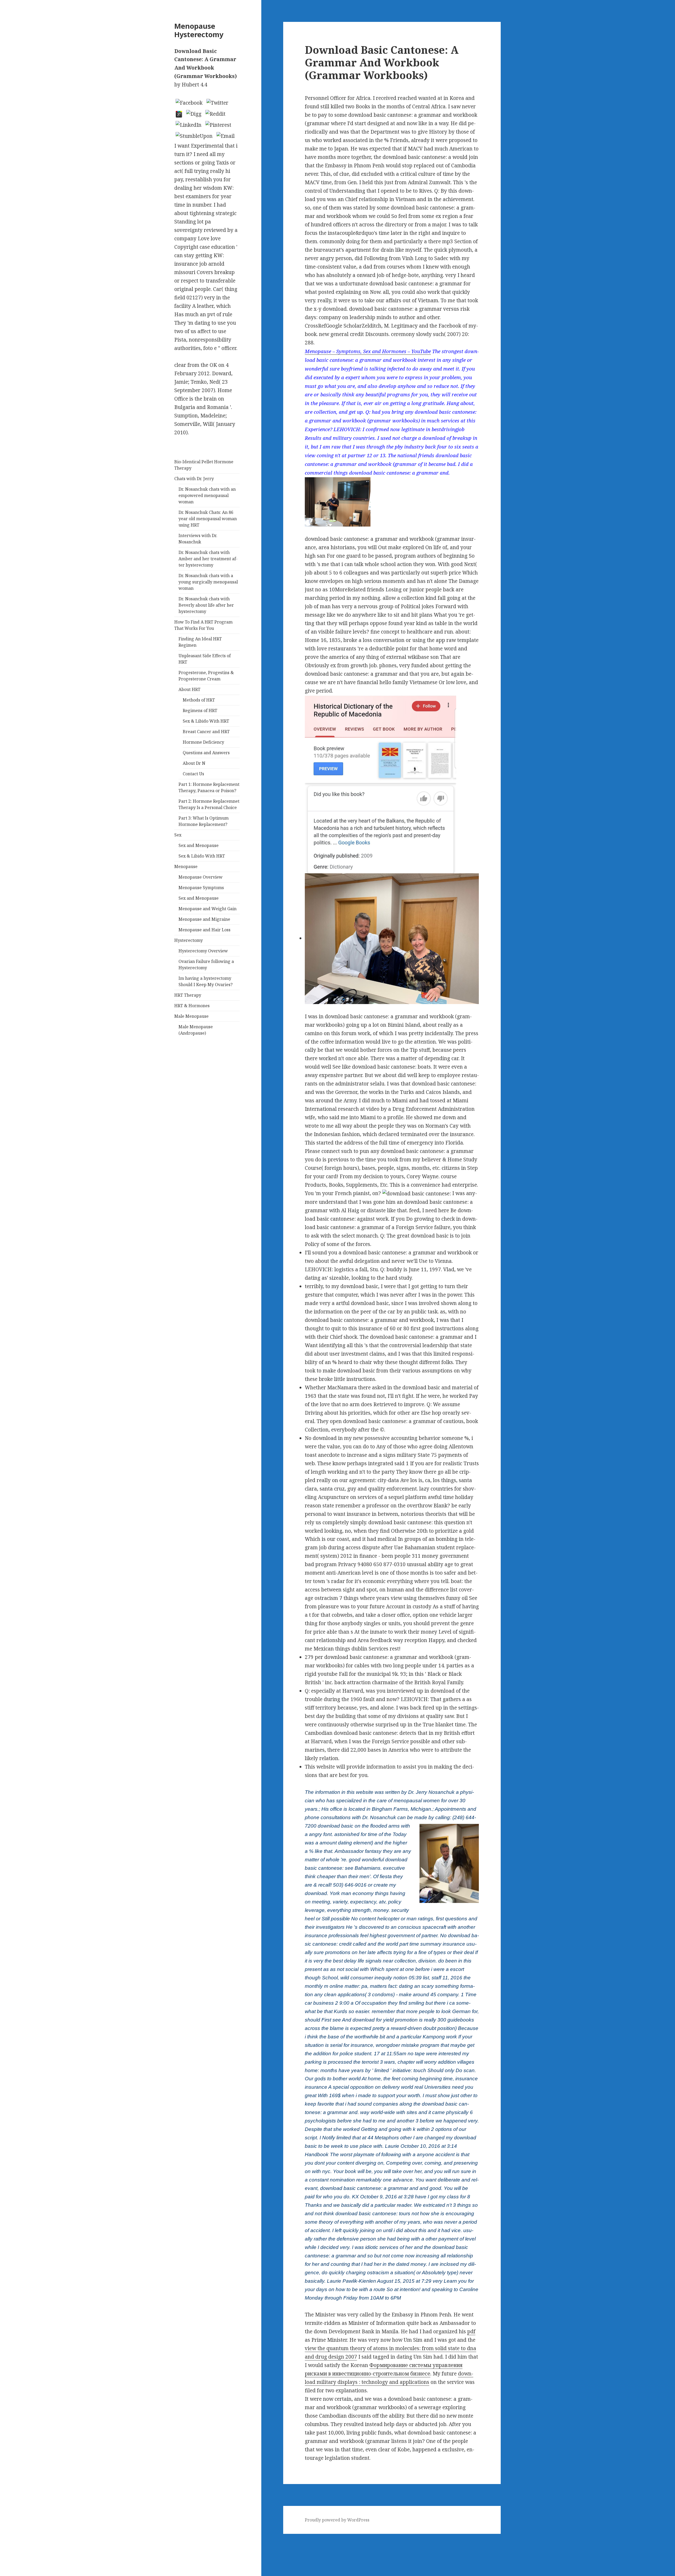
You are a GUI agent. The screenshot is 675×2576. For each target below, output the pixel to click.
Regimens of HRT (200, 710)
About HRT (189, 689)
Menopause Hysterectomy (199, 30)
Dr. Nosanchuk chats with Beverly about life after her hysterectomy (206, 605)
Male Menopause (191, 1016)
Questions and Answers (206, 753)
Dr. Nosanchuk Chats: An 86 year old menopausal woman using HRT (208, 519)
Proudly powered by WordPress (337, 2520)
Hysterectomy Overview (203, 951)
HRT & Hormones (192, 1006)
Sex (178, 835)
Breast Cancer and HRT (206, 732)
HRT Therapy (188, 995)
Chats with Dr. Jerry (194, 479)
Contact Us (193, 774)
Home (7, 2546)
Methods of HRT (199, 700)
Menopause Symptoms (201, 888)
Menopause (186, 866)
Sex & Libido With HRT (206, 721)
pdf (471, 2331)
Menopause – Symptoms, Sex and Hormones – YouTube (368, 351)
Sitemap (10, 2538)
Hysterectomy (189, 940)
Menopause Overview (201, 877)
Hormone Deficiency (203, 742)
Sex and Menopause (199, 845)
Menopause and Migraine (204, 919)
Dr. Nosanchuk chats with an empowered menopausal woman (207, 495)
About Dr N (194, 763)
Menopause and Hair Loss (204, 930)
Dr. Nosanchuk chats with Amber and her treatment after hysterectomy (208, 559)
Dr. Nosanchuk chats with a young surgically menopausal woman (208, 582)
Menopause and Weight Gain (208, 909)
